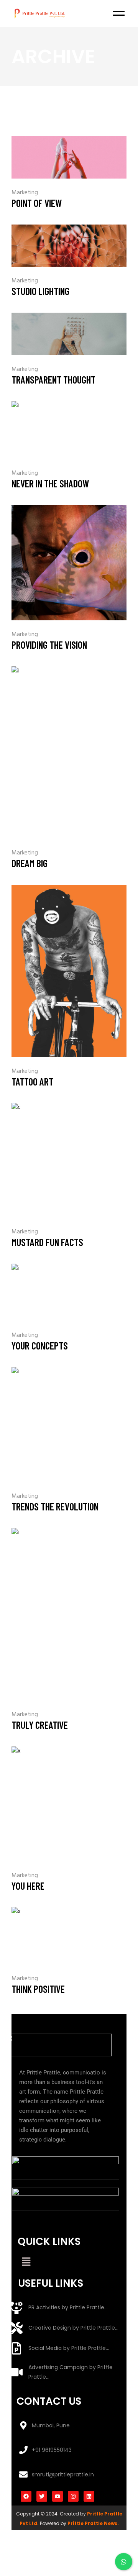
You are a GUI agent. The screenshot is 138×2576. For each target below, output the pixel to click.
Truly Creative (40, 1725)
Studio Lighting (40, 291)
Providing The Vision (49, 645)
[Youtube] (58, 2496)
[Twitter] (42, 2496)
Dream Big (30, 863)
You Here (28, 1886)
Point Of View (37, 203)
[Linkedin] (89, 2496)
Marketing (25, 193)
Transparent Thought (53, 380)
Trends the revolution (55, 1506)
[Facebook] (26, 2496)
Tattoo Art (32, 1081)
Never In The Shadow (50, 483)
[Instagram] (73, 2496)
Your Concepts (40, 1345)
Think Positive (38, 1989)
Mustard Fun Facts (47, 1242)
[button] (26, 2263)
